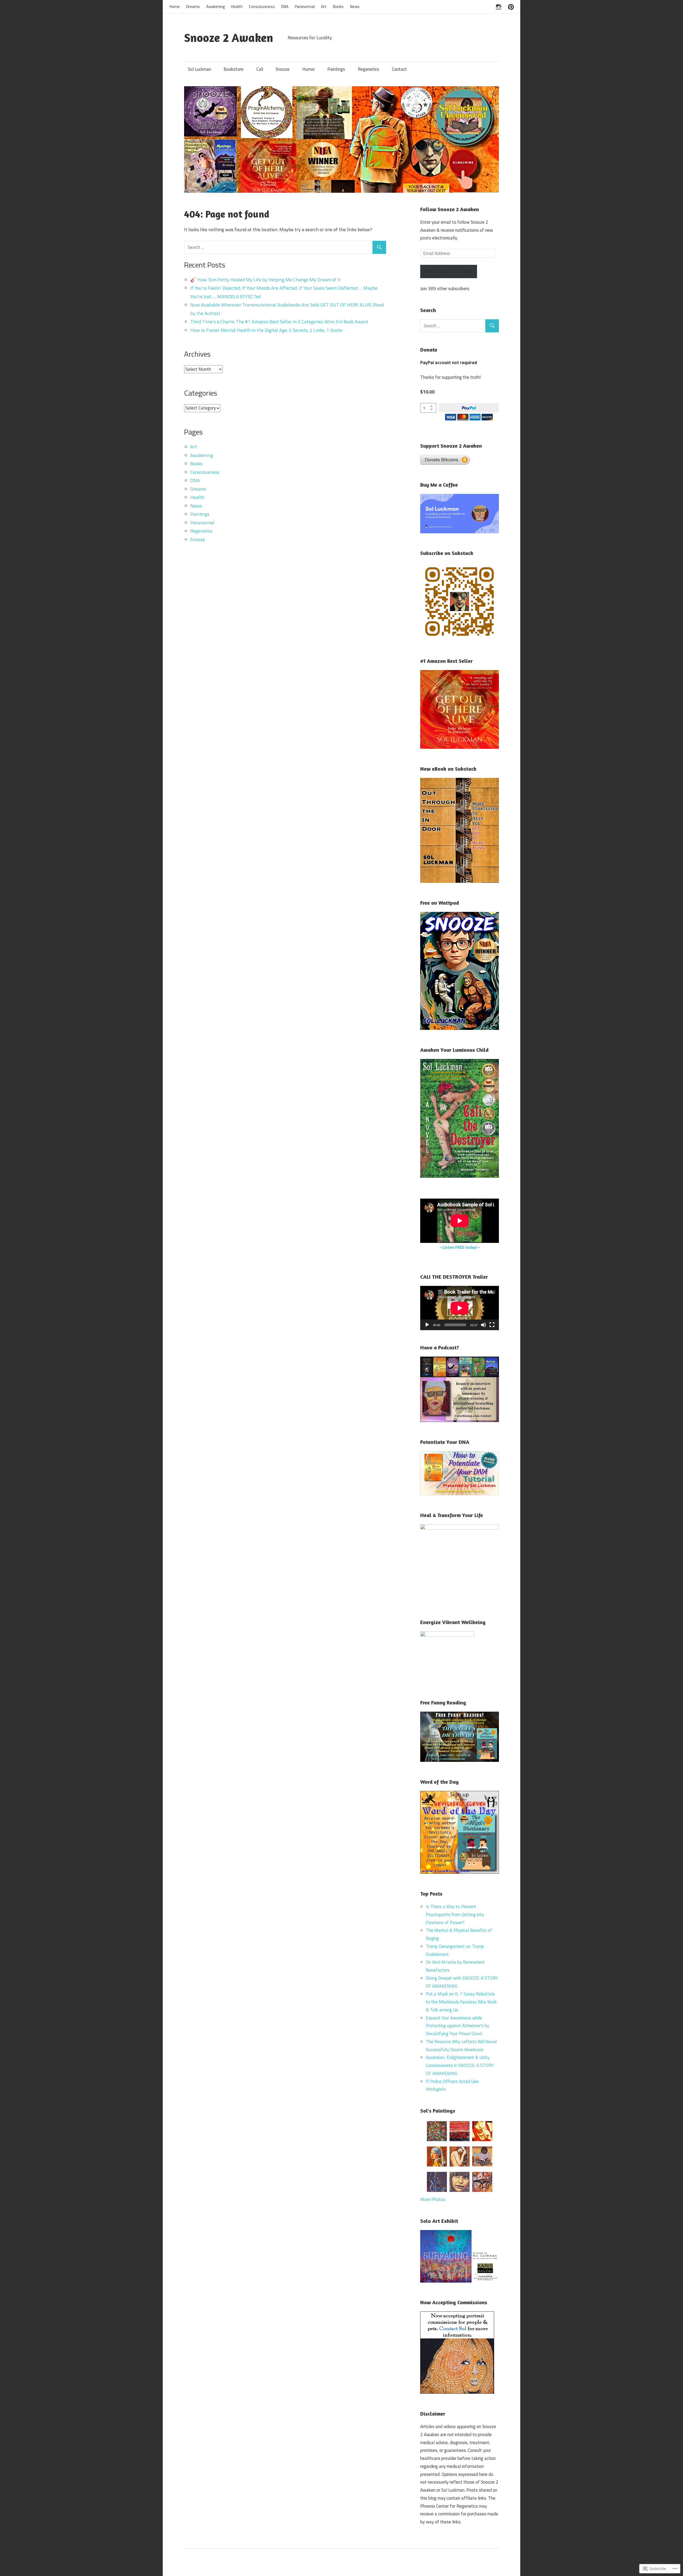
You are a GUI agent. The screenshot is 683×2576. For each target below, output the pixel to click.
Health (237, 7)
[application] (460, 1308)
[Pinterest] (511, 6)
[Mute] (483, 1325)
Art (324, 7)
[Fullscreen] (492, 1325)
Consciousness (262, 7)
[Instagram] (499, 6)
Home (175, 7)
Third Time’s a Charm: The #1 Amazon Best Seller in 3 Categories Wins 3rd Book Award (279, 322)
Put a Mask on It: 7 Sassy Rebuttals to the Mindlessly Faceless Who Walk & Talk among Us (461, 2002)
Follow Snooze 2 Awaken (450, 209)
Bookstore (234, 69)
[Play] (427, 1325)
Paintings (336, 69)
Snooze (283, 69)
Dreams (193, 7)
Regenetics (368, 69)
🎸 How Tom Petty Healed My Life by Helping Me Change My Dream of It (265, 280)
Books (338, 7)
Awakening (215, 7)
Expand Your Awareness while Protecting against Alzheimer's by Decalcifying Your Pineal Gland (457, 2026)
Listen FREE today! (460, 1247)
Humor (309, 69)
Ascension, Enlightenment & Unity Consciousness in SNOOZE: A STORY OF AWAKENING (460, 2065)
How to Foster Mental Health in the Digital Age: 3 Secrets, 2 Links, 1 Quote (266, 330)
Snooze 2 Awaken (229, 38)
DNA (285, 7)
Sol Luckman (199, 69)
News (355, 7)
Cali (260, 69)
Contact (399, 69)
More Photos (433, 2199)
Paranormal (305, 7)
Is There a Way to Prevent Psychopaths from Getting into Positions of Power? (455, 1915)
